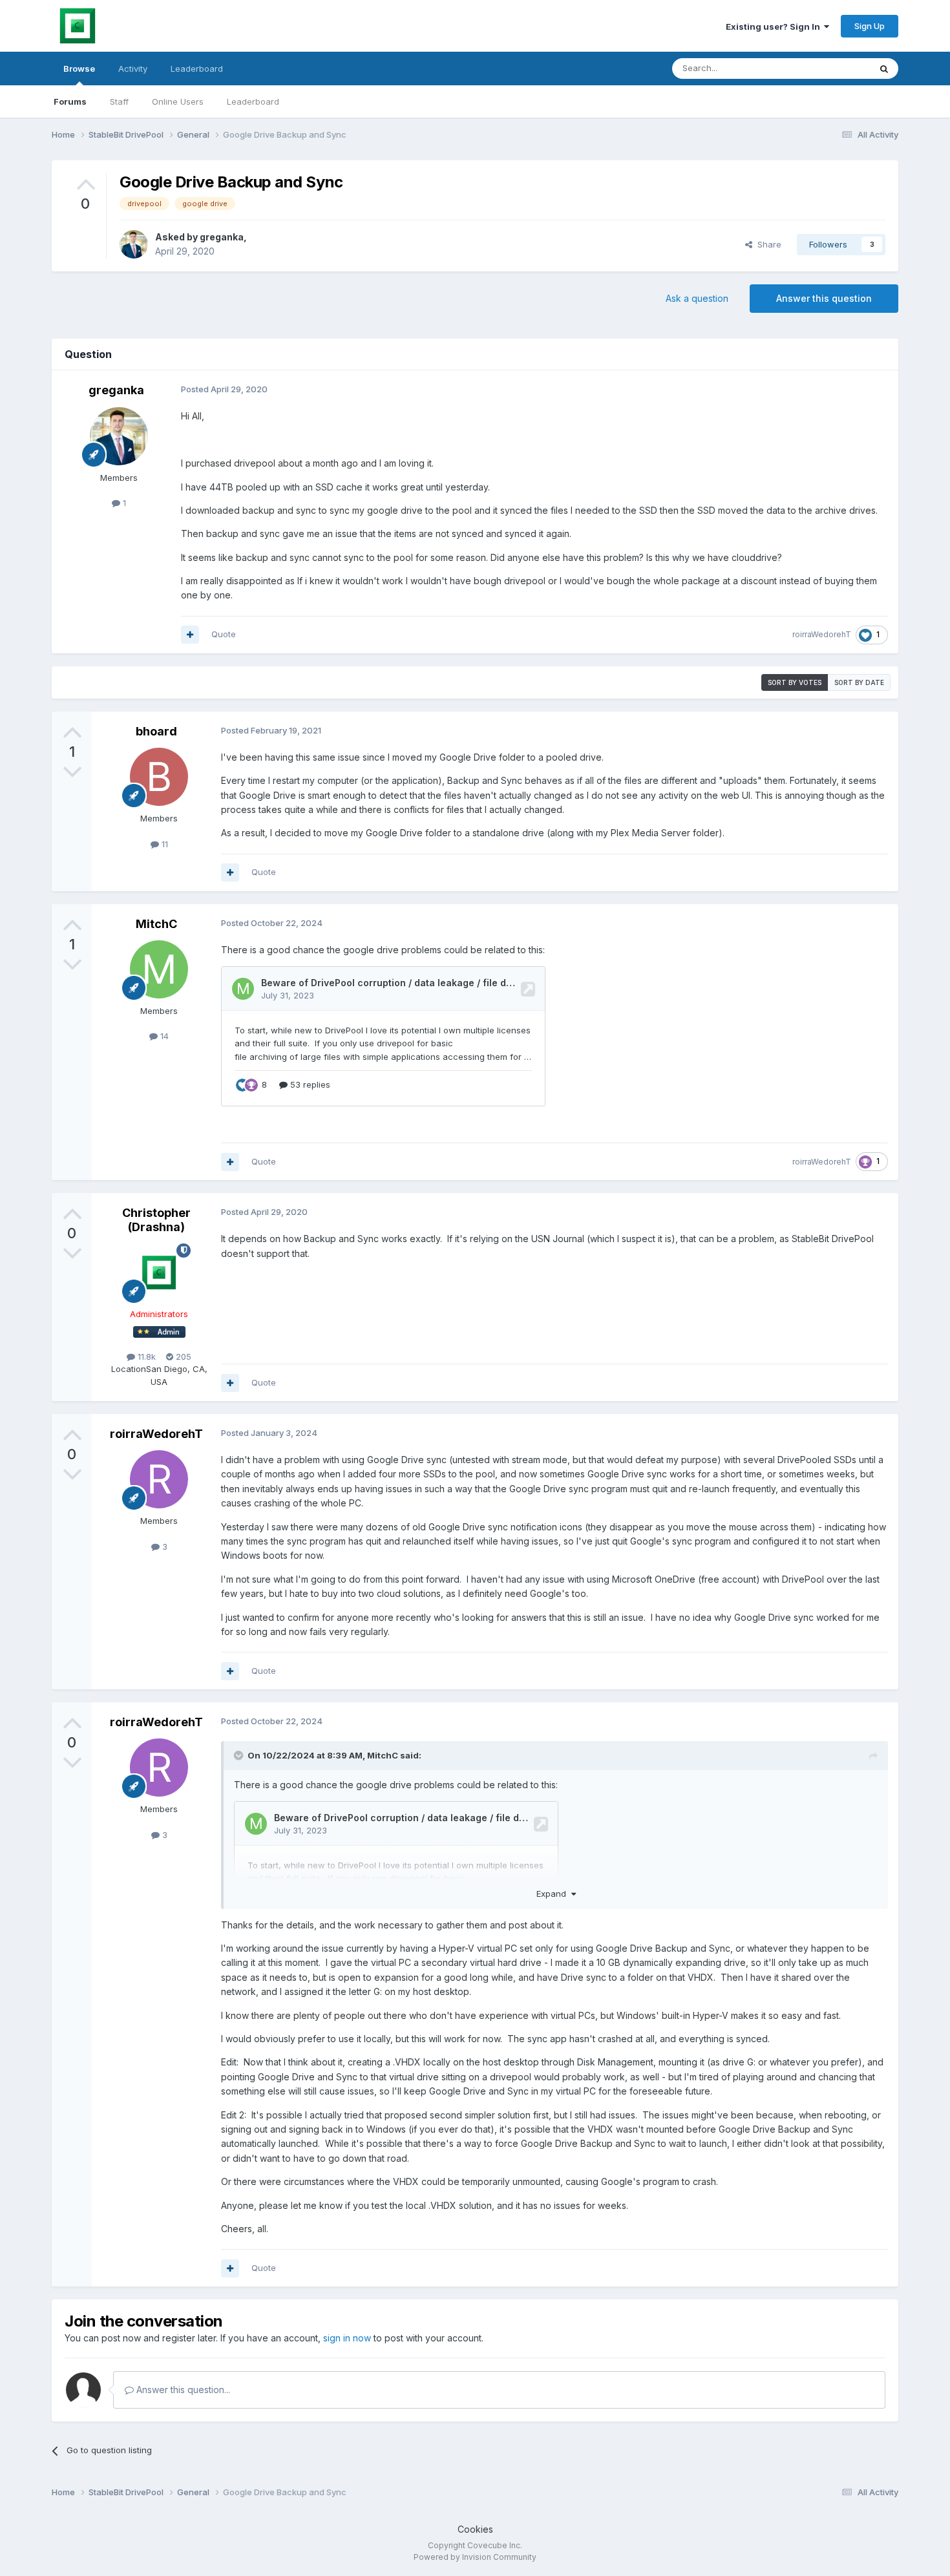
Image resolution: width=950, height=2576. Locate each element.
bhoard (156, 731)
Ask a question (697, 298)
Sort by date (859, 682)
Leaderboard (253, 101)
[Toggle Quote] (240, 1755)
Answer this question (824, 298)
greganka (222, 237)
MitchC (156, 924)
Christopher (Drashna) (156, 1220)
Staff (119, 101)
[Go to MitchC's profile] (159, 969)
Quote (224, 634)
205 (182, 1357)
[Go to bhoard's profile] (159, 777)
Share (767, 244)
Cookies (475, 2529)
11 (164, 844)
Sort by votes (795, 682)
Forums (70, 101)
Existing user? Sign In (775, 26)
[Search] (884, 69)
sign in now (347, 2338)
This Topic (832, 68)
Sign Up (870, 26)
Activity (133, 69)
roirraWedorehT (822, 634)
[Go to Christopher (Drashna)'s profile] (159, 1272)
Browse (79, 69)
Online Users (178, 101)
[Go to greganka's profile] (134, 244)
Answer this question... (182, 2390)
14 (163, 1036)
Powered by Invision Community (475, 2557)
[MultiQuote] (190, 635)
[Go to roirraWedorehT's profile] (159, 1479)
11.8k (145, 1357)
